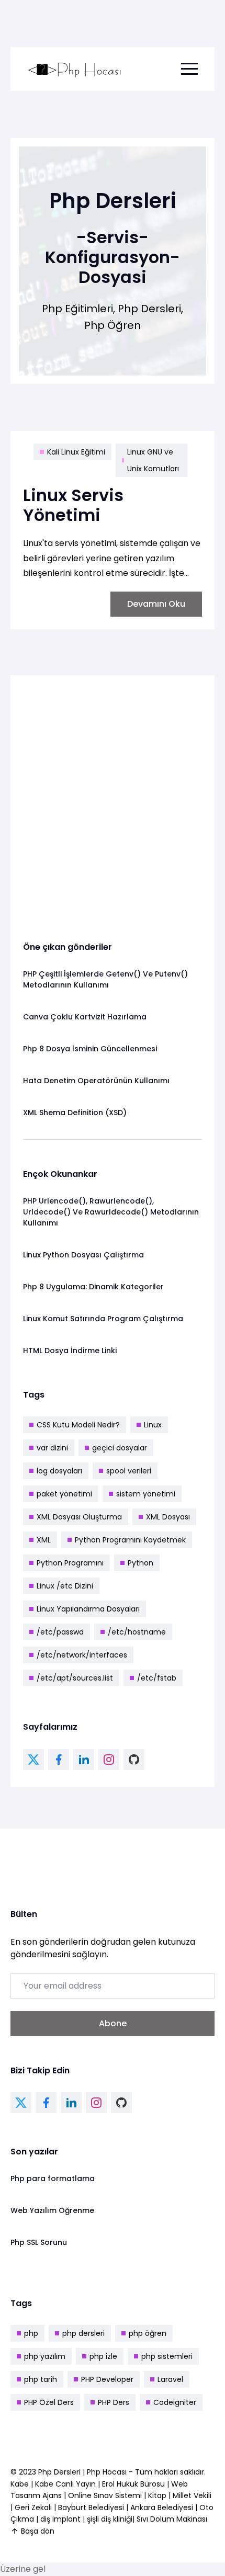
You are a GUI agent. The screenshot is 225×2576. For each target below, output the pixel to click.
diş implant (60, 2519)
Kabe (21, 2484)
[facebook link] (59, 1760)
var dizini (52, 1448)
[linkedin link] (84, 1760)
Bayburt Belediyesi (91, 2507)
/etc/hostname (137, 1632)
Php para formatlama (53, 2178)
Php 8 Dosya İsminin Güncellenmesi (90, 1049)
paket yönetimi (64, 1494)
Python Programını (70, 1563)
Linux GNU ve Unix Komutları (153, 460)
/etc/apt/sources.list (75, 1678)
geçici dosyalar (120, 1448)
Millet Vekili (192, 2495)
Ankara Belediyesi (162, 2507)
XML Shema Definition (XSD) (75, 1113)
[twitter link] (33, 1760)
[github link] (134, 1760)
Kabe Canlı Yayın (66, 2484)
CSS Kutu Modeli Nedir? (78, 1425)
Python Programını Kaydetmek (130, 1540)
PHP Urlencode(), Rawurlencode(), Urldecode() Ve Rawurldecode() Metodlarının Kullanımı (111, 1212)
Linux (153, 1425)
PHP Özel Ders (49, 2402)
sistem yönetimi (146, 1494)
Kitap (157, 2495)
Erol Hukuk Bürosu (134, 2484)
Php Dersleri (60, 2472)
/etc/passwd (60, 1632)
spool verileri (129, 1471)
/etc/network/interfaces (82, 1655)
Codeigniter (175, 2402)
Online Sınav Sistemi (105, 2495)
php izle (103, 2356)
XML (44, 1540)
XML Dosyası (168, 1517)
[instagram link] (109, 1760)
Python (140, 1563)
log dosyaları (59, 1471)
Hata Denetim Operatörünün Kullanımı (96, 1081)
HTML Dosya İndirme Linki (70, 1351)
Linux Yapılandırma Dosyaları (88, 1609)
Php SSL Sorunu (39, 2242)
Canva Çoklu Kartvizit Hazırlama (85, 1017)
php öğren (148, 2333)
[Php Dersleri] (75, 69)
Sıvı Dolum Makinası (172, 2519)
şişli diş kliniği (110, 2519)
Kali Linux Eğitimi (76, 452)
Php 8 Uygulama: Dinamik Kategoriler (93, 1287)
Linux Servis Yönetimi (73, 505)
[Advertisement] (113, 800)
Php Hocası (108, 2472)
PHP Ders (114, 2402)
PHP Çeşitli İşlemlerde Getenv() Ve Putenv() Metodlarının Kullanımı (105, 979)
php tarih (41, 2379)
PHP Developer (107, 2379)
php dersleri (83, 2333)
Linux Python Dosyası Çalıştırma (83, 1255)
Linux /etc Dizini (65, 1586)
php (31, 2333)
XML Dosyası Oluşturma (79, 1517)
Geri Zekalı (33, 2507)
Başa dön (38, 2531)
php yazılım (45, 2356)
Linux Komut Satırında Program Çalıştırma (103, 1319)
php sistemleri (167, 2356)
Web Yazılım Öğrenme (52, 2210)
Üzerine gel (23, 2569)
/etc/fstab (157, 1678)
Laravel (170, 2379)
